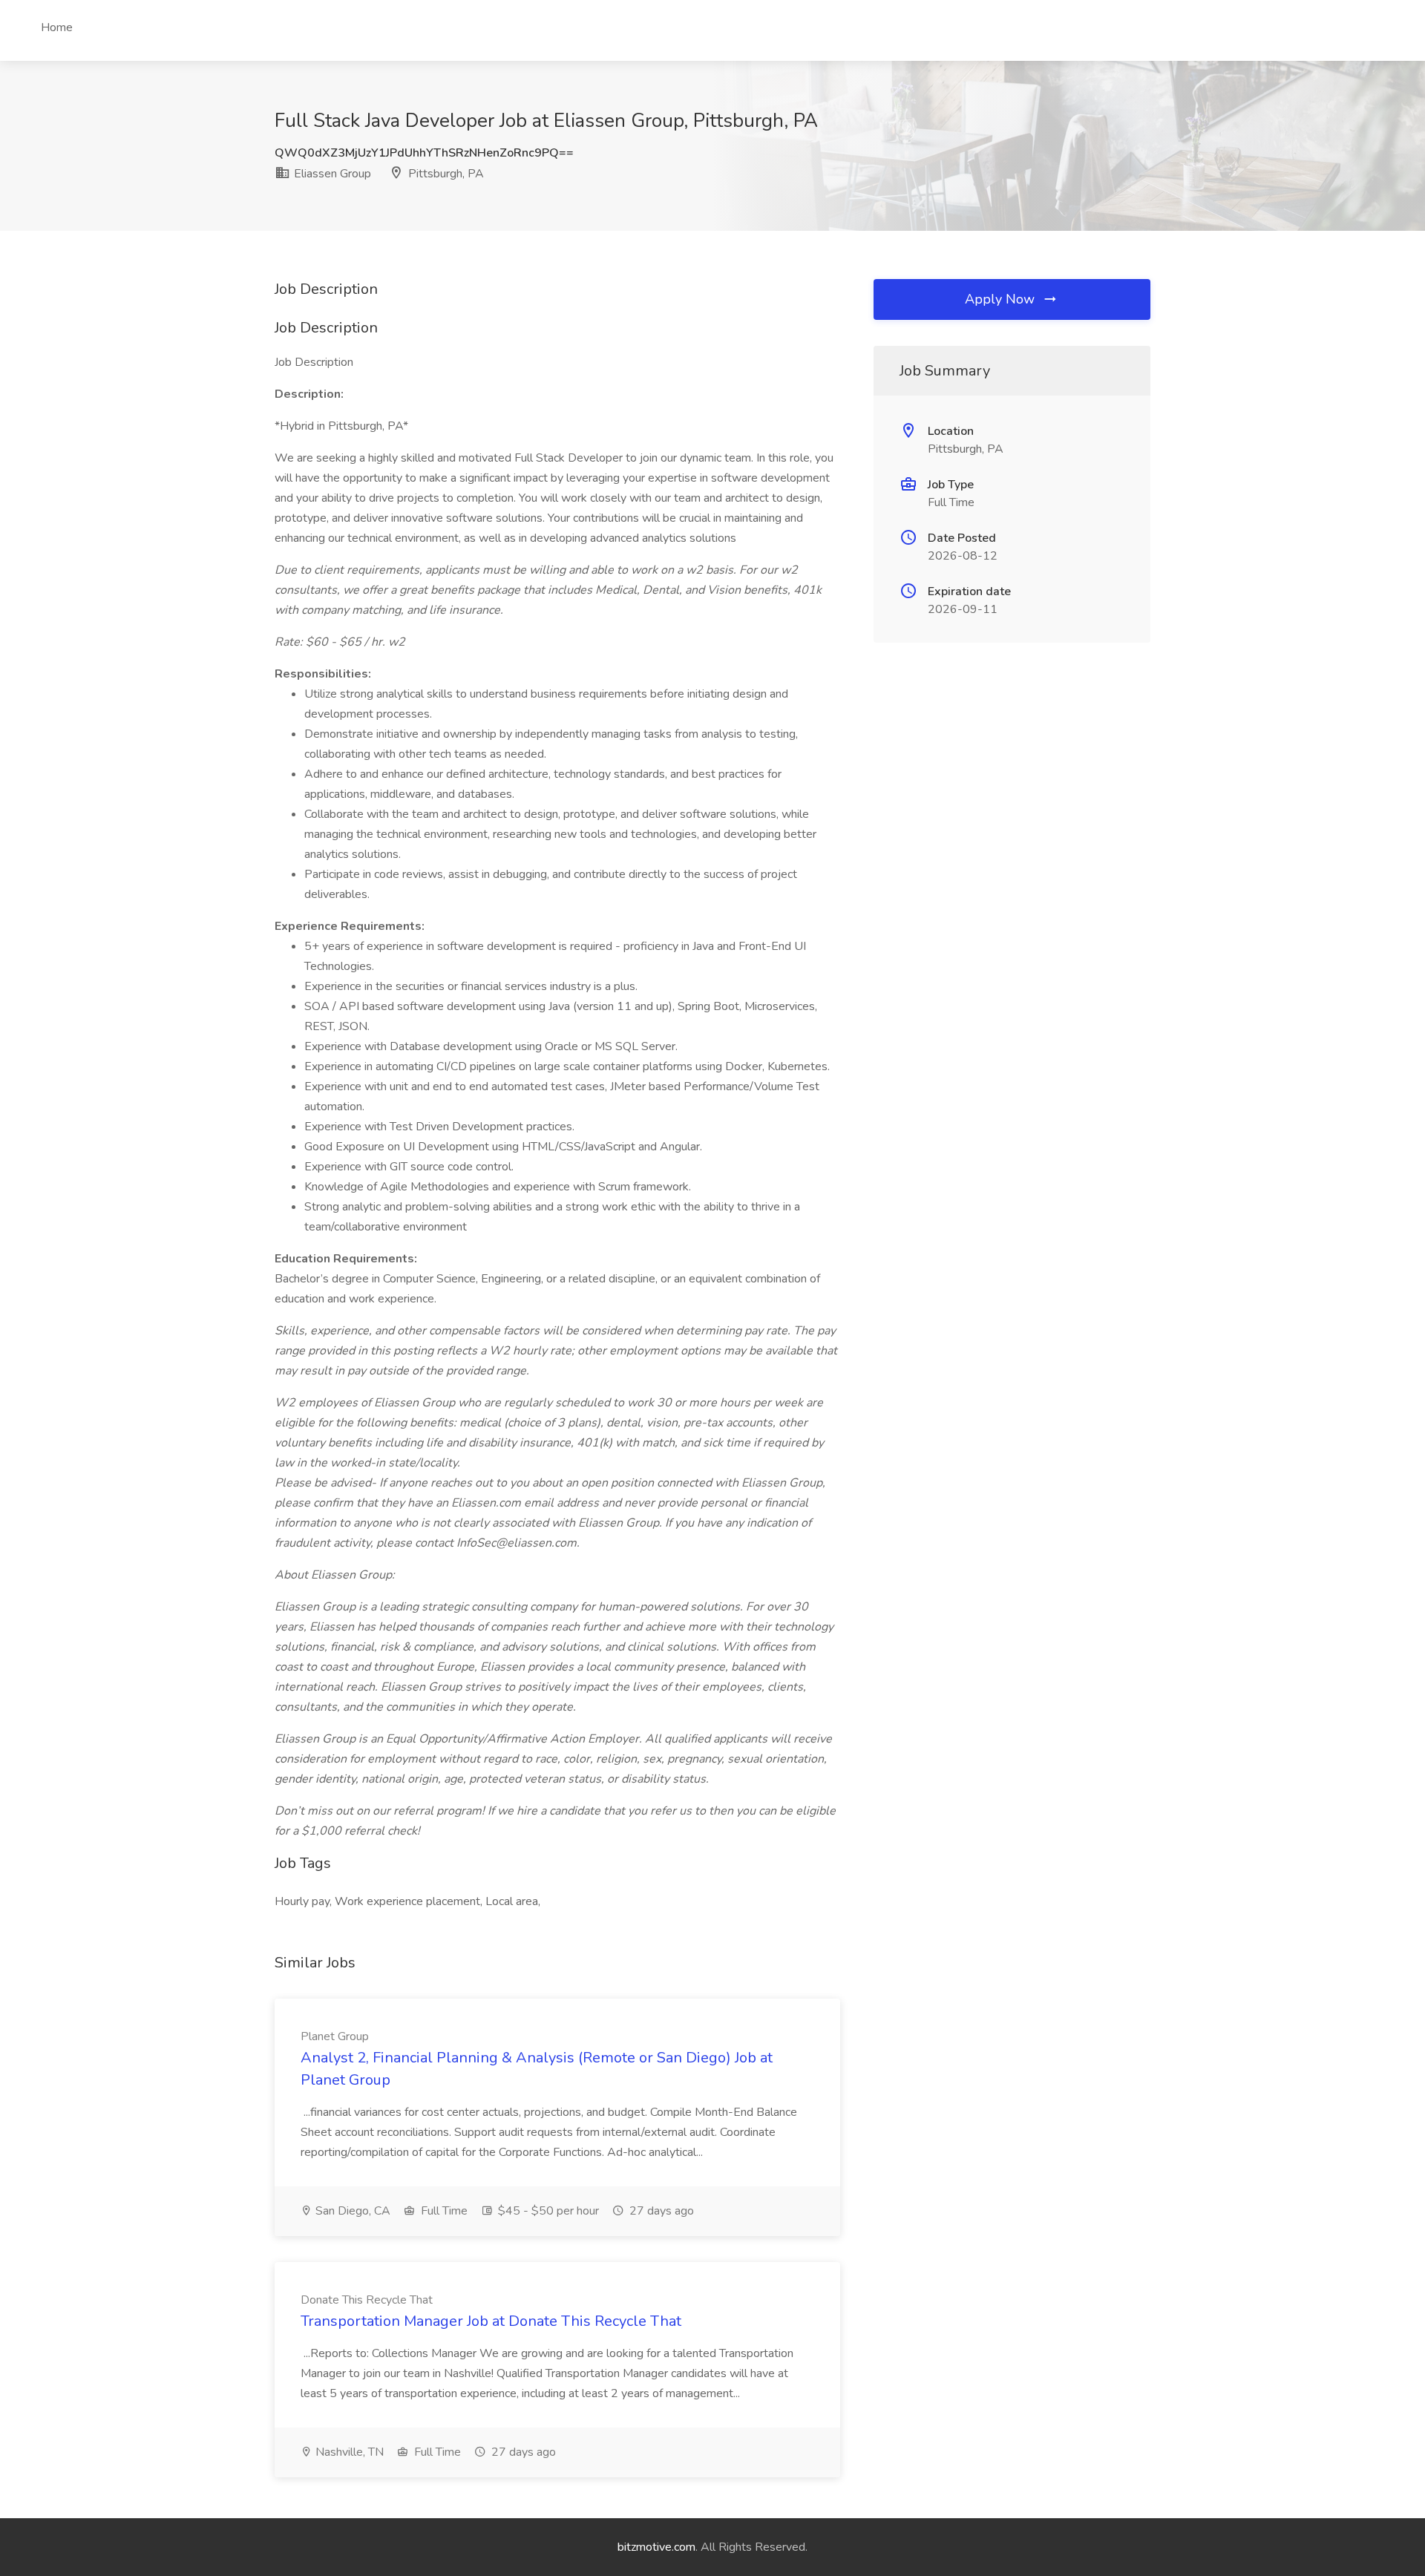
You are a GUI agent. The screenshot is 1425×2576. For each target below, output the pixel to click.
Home (57, 27)
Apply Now (1002, 299)
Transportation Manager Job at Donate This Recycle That (491, 2321)
